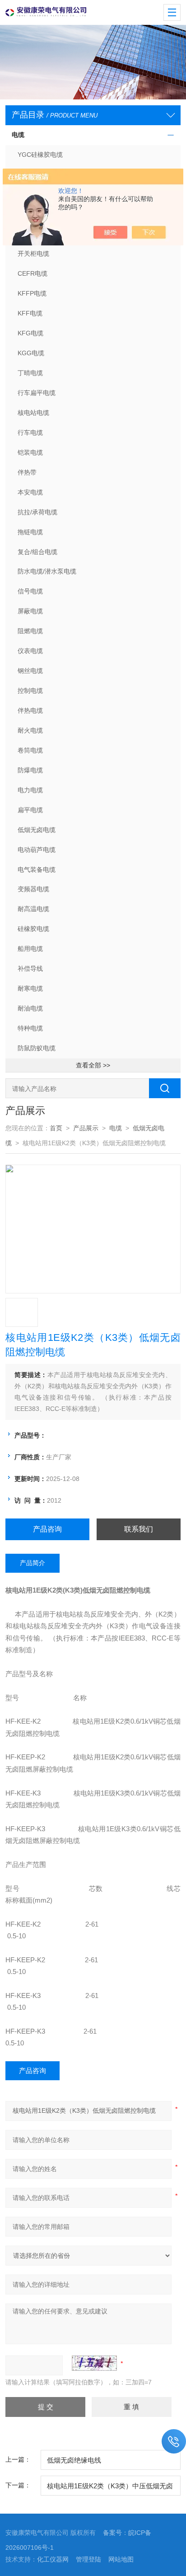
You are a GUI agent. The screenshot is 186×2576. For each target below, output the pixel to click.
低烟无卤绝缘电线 (74, 2460)
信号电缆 (30, 591)
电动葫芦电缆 (37, 850)
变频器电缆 (33, 889)
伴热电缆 (30, 710)
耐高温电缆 (33, 909)
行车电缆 (30, 432)
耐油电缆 (30, 1008)
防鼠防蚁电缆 (37, 1048)
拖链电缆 (30, 532)
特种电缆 (30, 1028)
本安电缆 (30, 492)
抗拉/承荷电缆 (37, 512)
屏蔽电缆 (30, 611)
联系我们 (139, 1529)
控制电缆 (30, 691)
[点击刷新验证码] (94, 2363)
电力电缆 (30, 790)
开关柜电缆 (33, 254)
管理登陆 (88, 2559)
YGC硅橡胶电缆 (40, 155)
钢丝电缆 (30, 671)
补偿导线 (30, 968)
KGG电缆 (31, 353)
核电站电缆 (33, 413)
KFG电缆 (30, 333)
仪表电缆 (30, 651)
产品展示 (86, 1128)
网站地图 (121, 2559)
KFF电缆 (30, 313)
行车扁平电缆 (37, 393)
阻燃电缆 (30, 631)
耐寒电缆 (30, 988)
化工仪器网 (53, 2559)
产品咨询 (47, 1529)
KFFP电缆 (32, 293)
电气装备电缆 (37, 870)
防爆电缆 (30, 770)
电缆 (18, 135)
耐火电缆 (30, 730)
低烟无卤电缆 (37, 830)
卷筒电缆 (30, 750)
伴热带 (27, 472)
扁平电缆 (30, 810)
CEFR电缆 (33, 273)
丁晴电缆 (30, 373)
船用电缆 (30, 949)
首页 (56, 1128)
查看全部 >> (93, 1065)
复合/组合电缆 (37, 552)
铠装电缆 (30, 452)
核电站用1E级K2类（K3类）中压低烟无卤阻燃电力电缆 (110, 2489)
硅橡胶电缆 (33, 929)
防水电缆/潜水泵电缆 (47, 571)
